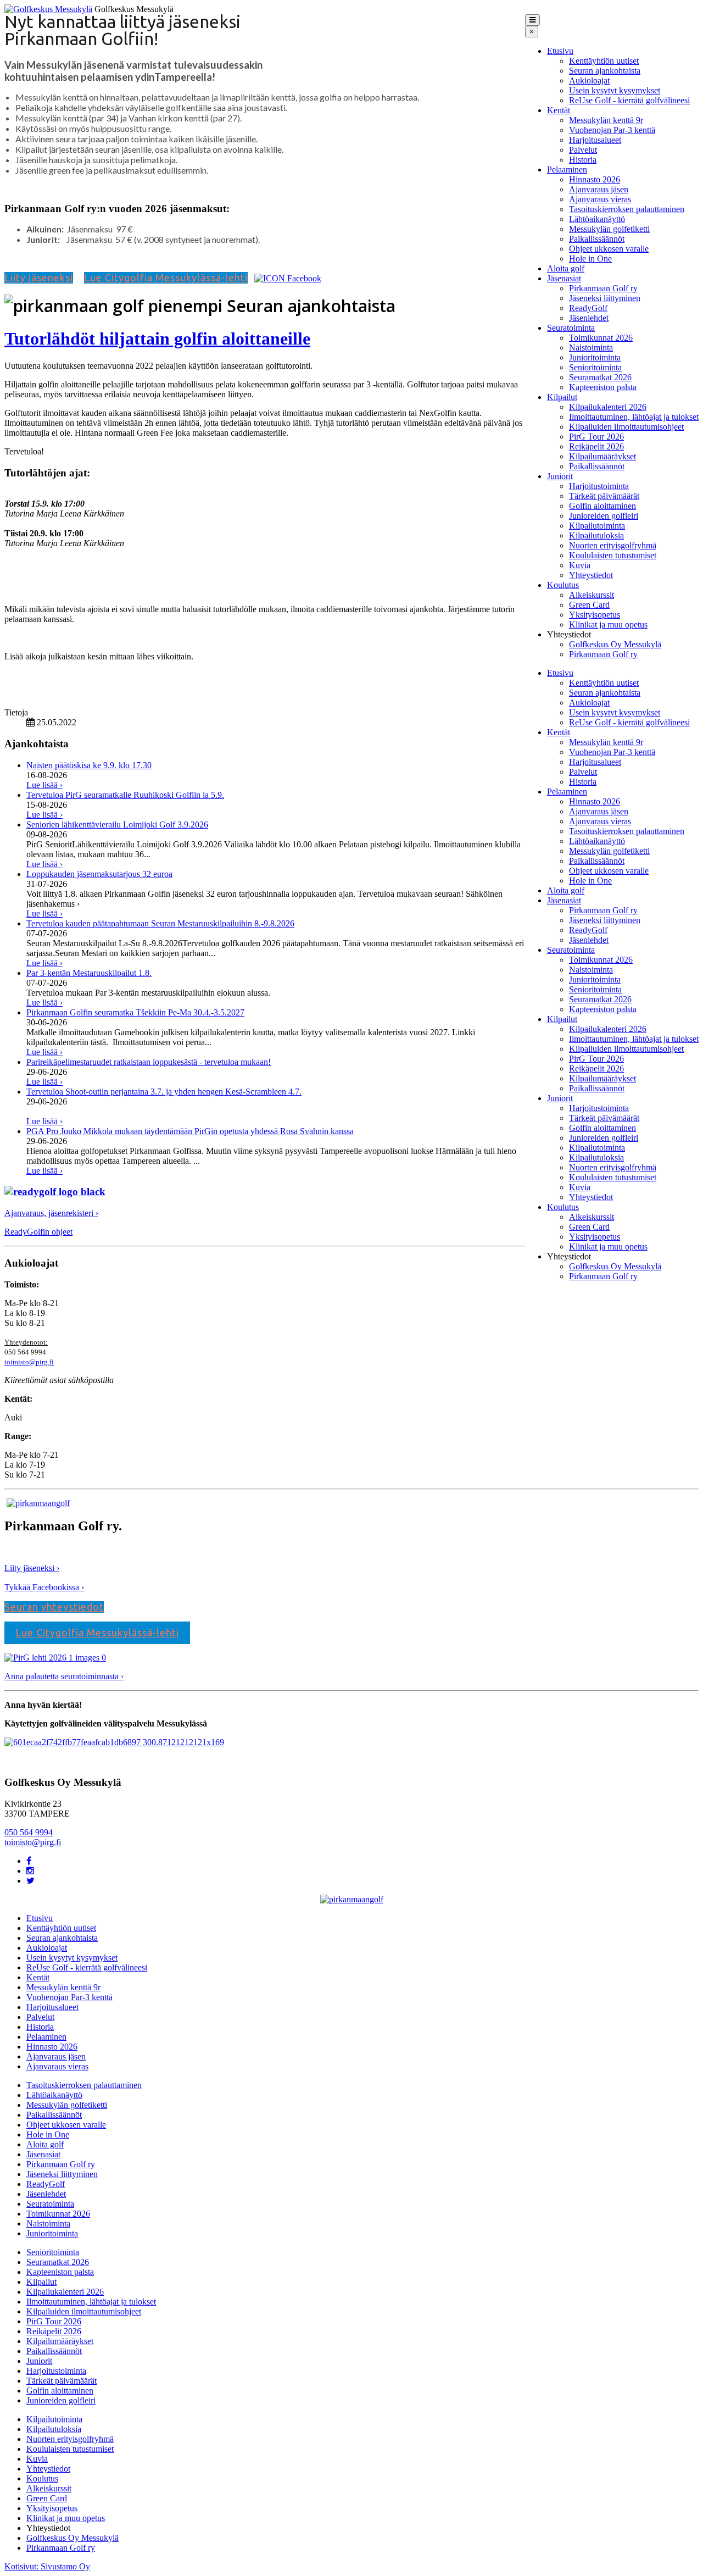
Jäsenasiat (564, 278)
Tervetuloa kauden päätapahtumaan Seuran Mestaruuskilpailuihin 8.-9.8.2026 (160, 923)
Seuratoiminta (571, 328)
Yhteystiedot (591, 575)
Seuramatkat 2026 (600, 377)
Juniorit (560, 476)
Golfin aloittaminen (602, 506)
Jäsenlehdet (589, 318)
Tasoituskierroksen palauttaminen (627, 209)
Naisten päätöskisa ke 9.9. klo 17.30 (89, 765)
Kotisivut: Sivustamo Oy (47, 2566)
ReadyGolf (588, 308)
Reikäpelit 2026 (596, 446)
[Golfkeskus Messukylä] (48, 9)
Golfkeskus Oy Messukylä (615, 644)
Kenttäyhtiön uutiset (604, 61)
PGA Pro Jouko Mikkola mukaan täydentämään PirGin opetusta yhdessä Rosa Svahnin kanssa (190, 1131)
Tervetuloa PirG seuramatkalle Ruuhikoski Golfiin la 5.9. (125, 795)
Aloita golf (566, 268)
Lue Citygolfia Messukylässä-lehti (166, 277)
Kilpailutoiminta (597, 526)
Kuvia (580, 565)
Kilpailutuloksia (596, 535)
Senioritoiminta (595, 367)
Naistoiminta (591, 348)
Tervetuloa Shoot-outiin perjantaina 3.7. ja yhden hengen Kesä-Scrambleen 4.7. (164, 1092)
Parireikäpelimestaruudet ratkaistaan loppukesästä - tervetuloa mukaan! (149, 1062)
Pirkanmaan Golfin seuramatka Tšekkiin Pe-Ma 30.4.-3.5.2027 (135, 1012)
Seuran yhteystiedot (54, 1607)
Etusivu (560, 51)
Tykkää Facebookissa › (44, 1587)
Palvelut (583, 150)
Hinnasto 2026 (595, 179)
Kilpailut (562, 397)
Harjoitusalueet (595, 140)
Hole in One (590, 259)
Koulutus (563, 585)
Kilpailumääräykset (602, 456)
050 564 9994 (29, 1832)
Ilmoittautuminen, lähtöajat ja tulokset (634, 417)
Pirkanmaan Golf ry (603, 288)
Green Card (589, 605)
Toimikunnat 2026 (601, 338)
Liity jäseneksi (39, 277)
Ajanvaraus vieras (600, 199)
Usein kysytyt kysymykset (615, 90)
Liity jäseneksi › (32, 1568)
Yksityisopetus (595, 615)
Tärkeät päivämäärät (604, 496)
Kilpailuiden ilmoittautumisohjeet (626, 427)
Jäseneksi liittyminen (605, 298)
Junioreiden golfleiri (604, 516)
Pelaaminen (567, 170)
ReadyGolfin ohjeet (38, 1232)
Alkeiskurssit (592, 595)
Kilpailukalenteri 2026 (608, 407)
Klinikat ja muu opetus (608, 624)
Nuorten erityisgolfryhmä (613, 545)
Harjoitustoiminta (599, 486)
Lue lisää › (44, 785)
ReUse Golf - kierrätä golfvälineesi (629, 100)
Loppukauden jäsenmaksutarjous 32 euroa (99, 874)
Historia (583, 160)
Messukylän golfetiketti (609, 229)
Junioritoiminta (595, 357)
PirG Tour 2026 (596, 437)
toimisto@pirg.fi (29, 1362)
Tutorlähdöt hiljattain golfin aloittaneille (157, 338)
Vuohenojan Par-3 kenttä (612, 130)
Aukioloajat (589, 80)
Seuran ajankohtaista (605, 71)
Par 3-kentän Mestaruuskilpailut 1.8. (89, 973)
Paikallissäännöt (597, 239)
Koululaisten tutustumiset (613, 555)
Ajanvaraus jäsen (599, 189)
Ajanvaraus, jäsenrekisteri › (51, 1213)
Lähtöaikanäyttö (597, 219)
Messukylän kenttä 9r (606, 120)
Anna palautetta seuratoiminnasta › (64, 1676)
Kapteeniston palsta (603, 387)
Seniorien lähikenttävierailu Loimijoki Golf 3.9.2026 (117, 825)
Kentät (559, 110)
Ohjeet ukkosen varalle (609, 249)
